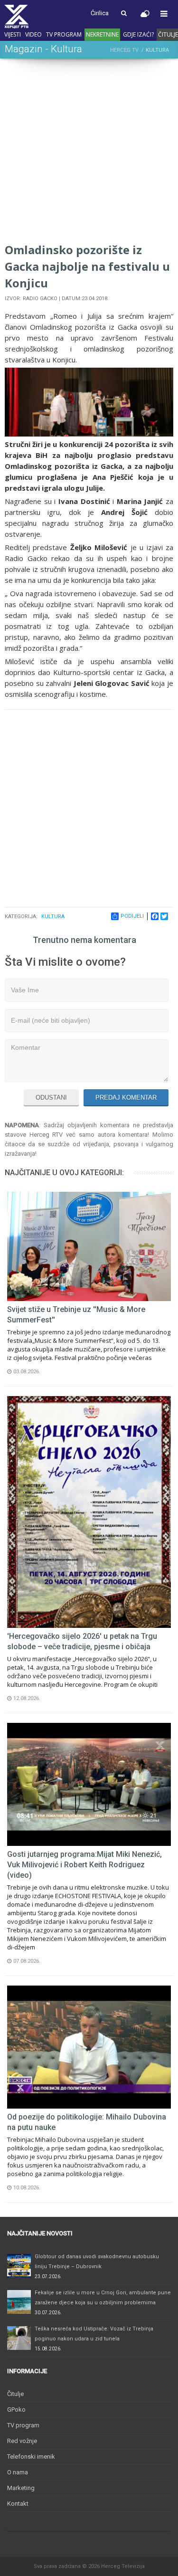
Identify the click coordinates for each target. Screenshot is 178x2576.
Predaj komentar (126, 1098)
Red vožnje (22, 2441)
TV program (64, 34)
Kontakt (18, 2504)
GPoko (16, 2410)
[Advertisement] (89, 152)
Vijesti (13, 34)
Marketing (21, 2488)
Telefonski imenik (31, 2457)
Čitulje (15, 2394)
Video (33, 34)
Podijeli (132, 916)
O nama (18, 2472)
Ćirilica (100, 13)
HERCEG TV (124, 50)
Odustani (51, 1098)
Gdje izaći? (138, 34)
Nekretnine (102, 34)
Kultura (53, 917)
